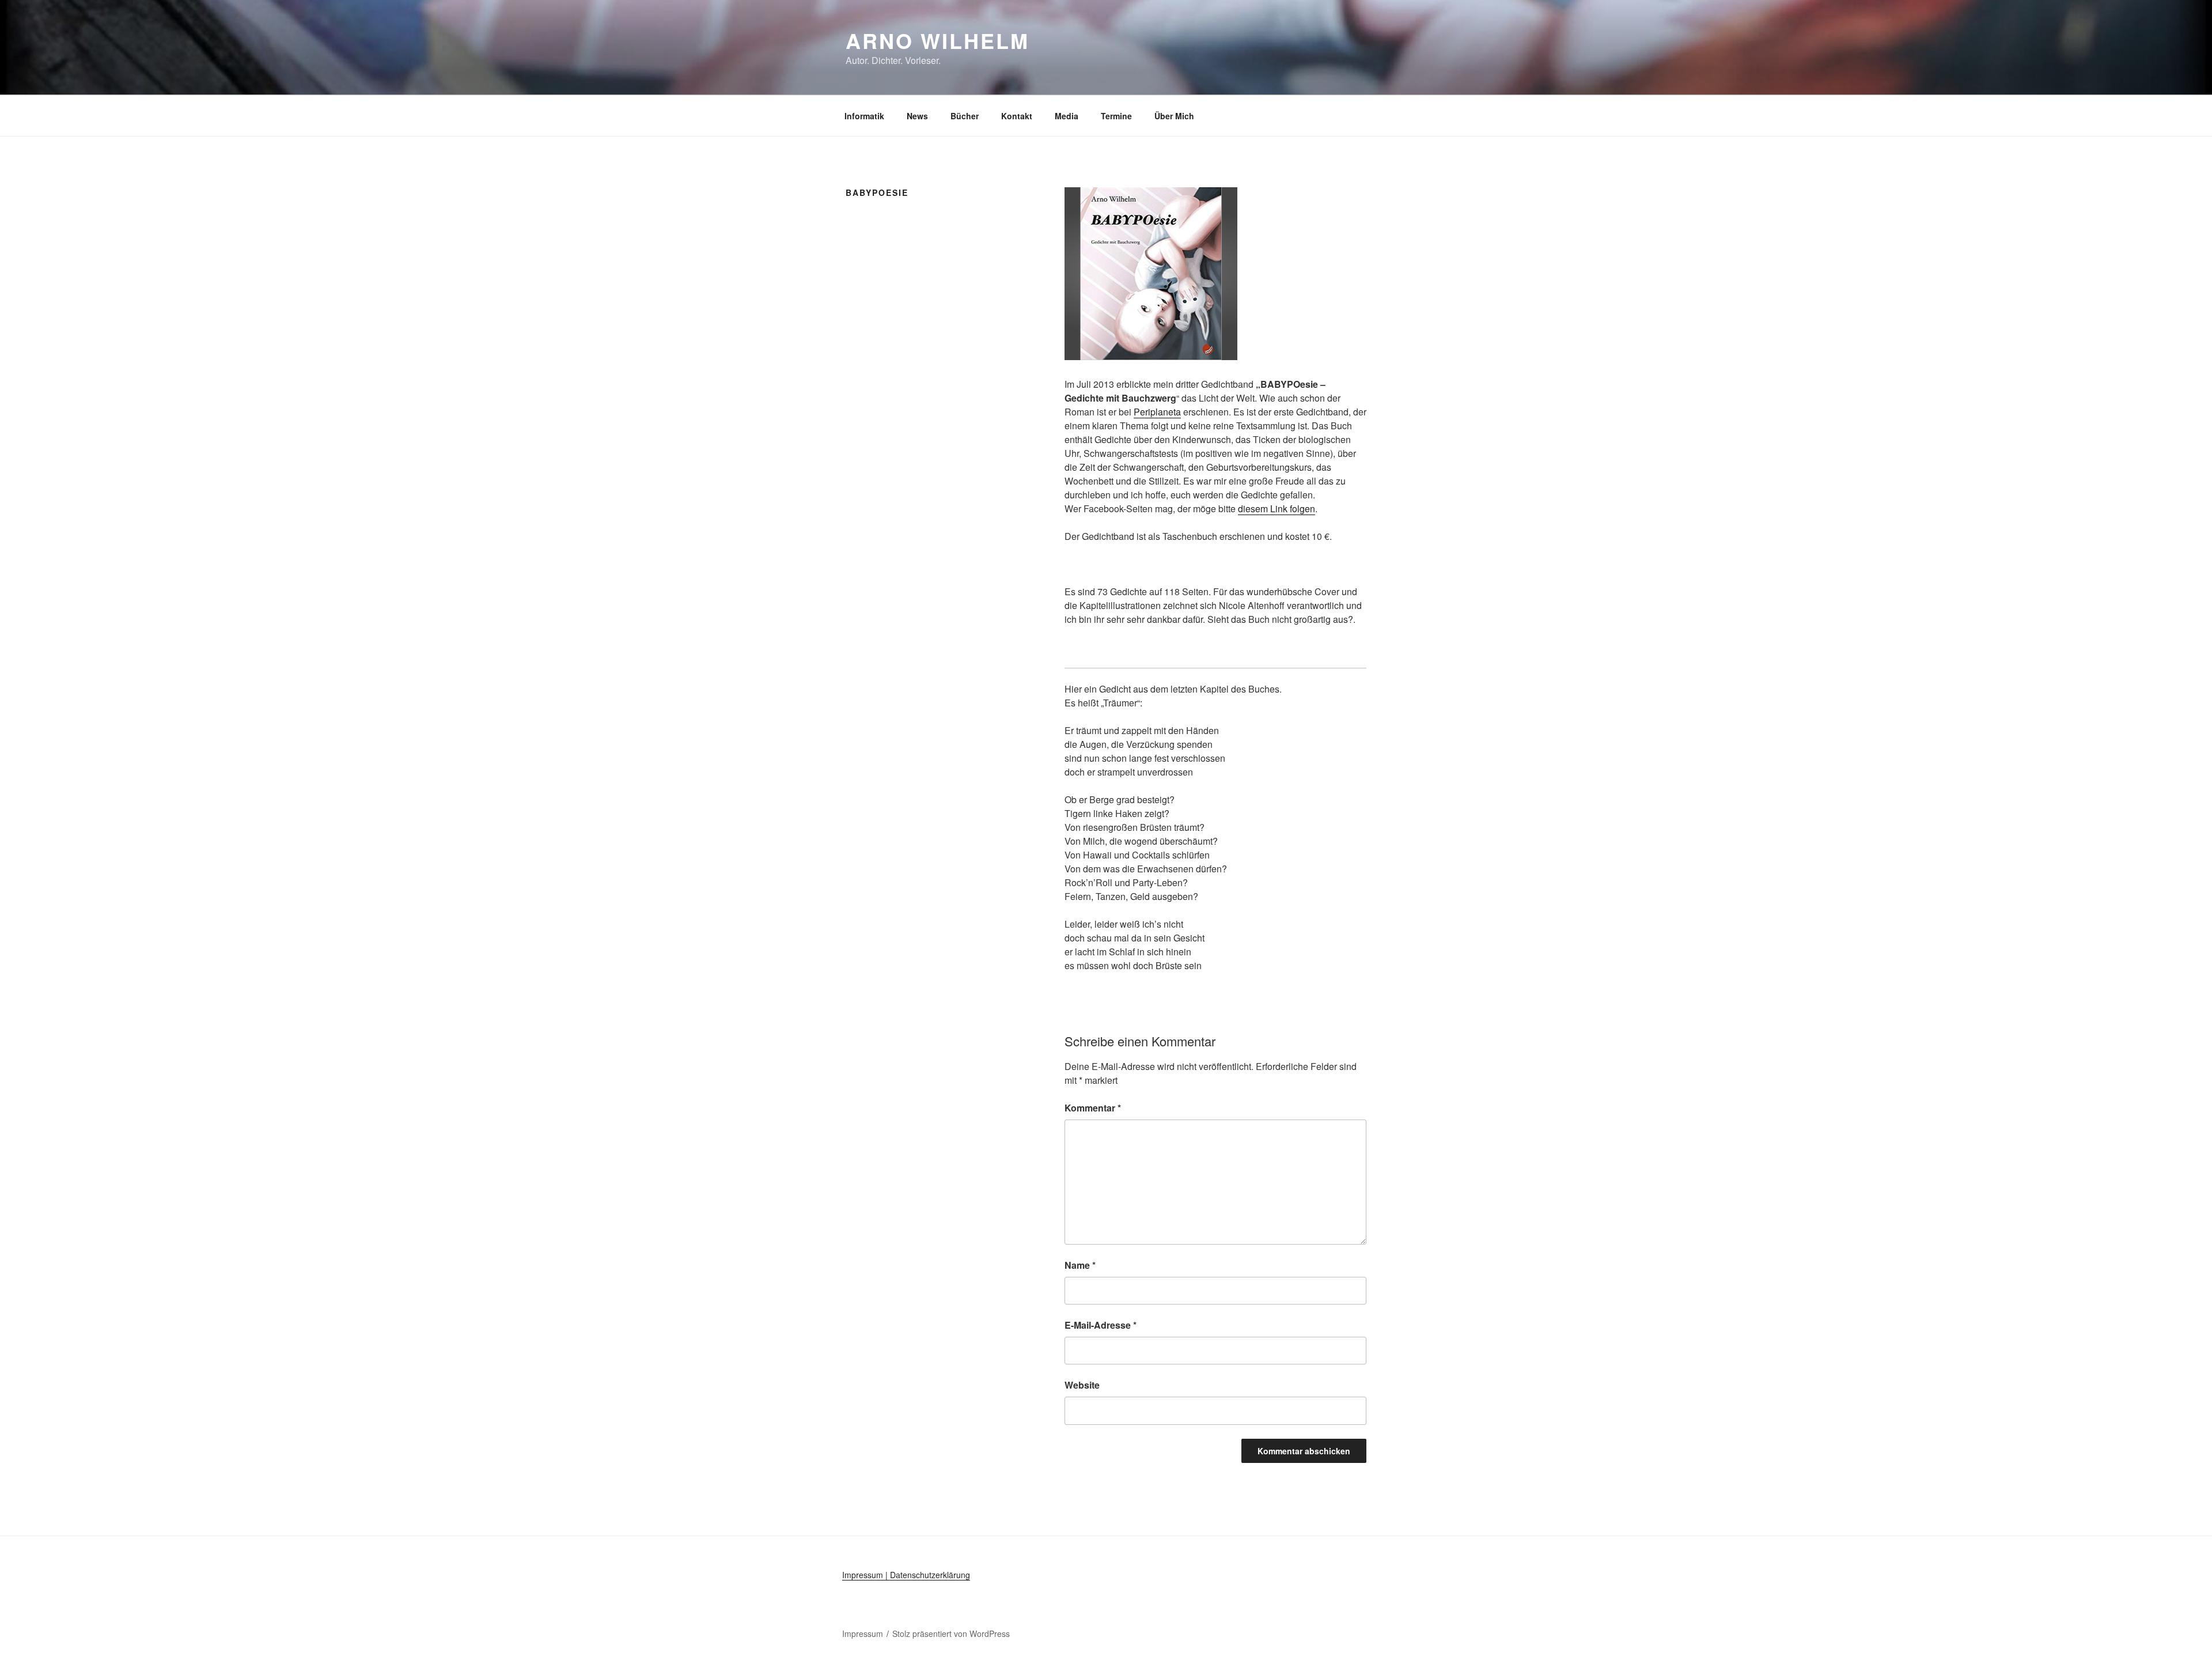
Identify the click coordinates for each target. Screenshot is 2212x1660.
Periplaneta (1157, 412)
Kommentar (1093, 1108)
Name (1080, 1265)
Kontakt (1017, 116)
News (917, 116)
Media (1067, 116)
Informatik (864, 116)
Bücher (965, 116)
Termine (1116, 116)
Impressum (863, 1633)
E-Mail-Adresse (1101, 1325)
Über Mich (1174, 116)
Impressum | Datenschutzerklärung (906, 1575)
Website (1082, 1385)
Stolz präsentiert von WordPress (951, 1633)
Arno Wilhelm (938, 40)
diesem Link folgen (1277, 508)
